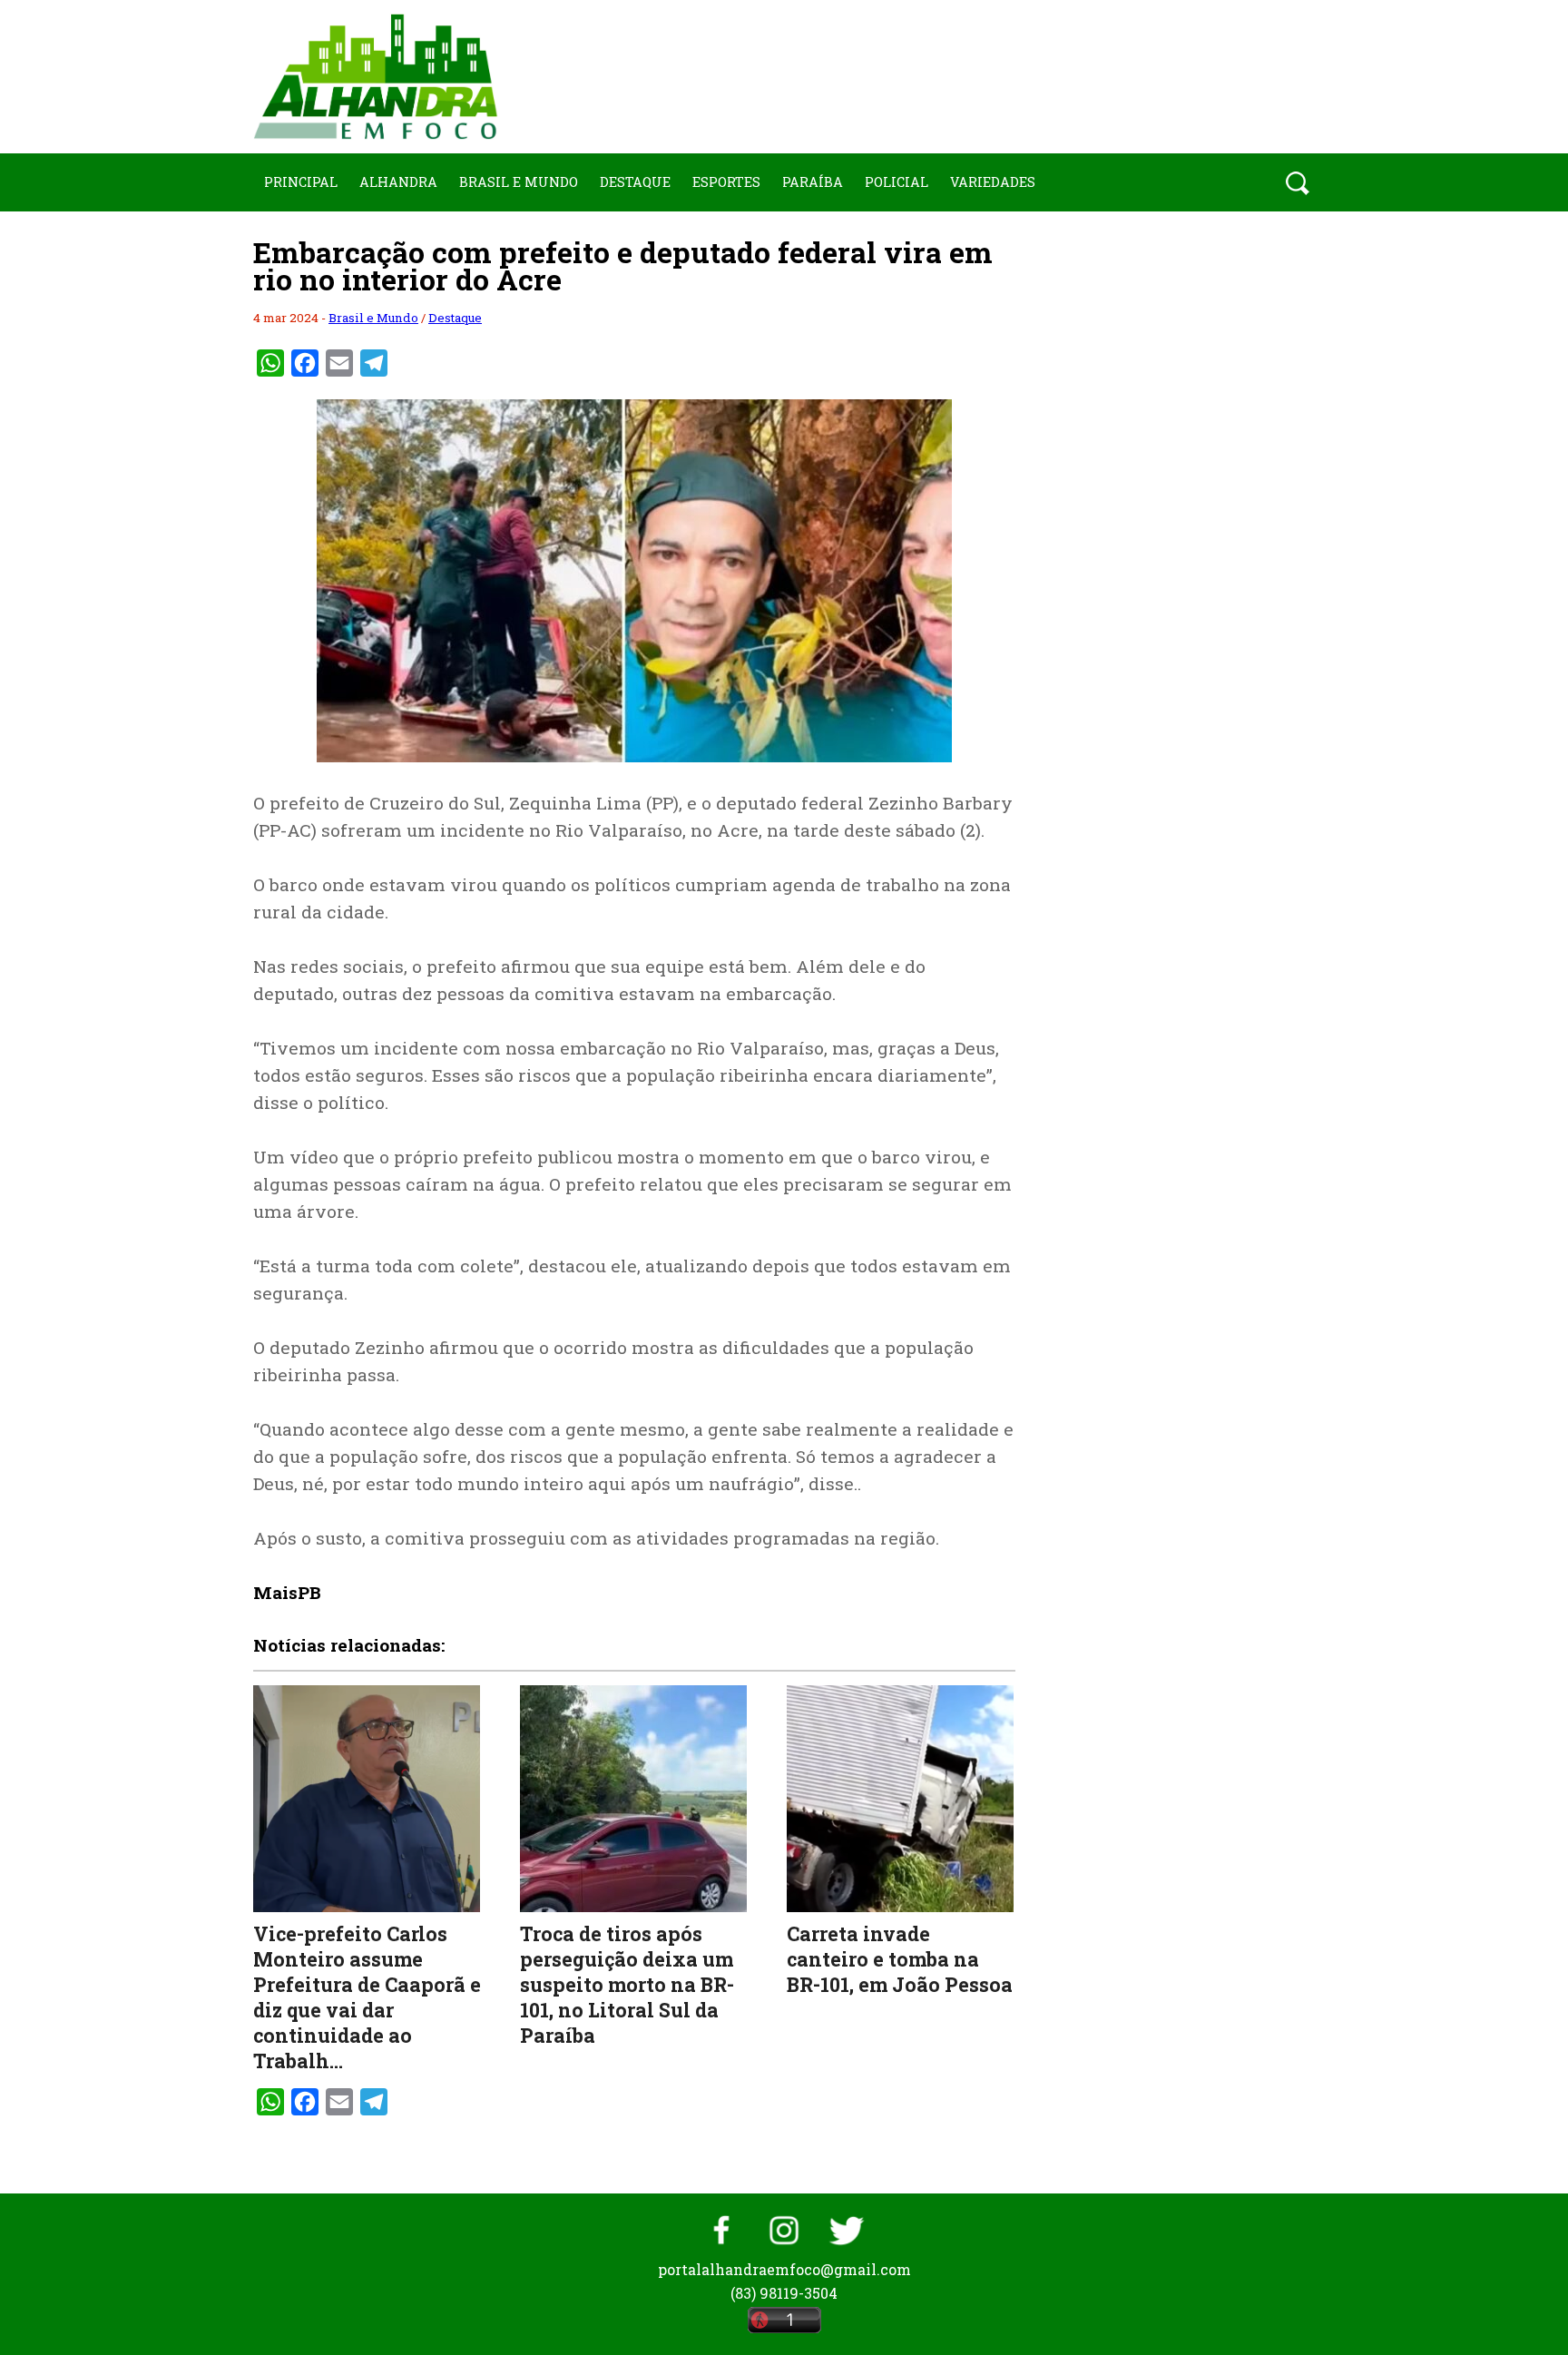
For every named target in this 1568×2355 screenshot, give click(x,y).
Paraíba (813, 182)
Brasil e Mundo (519, 182)
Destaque (635, 182)
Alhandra (398, 182)
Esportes (726, 182)
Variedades (993, 182)
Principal (301, 182)
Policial (897, 182)
